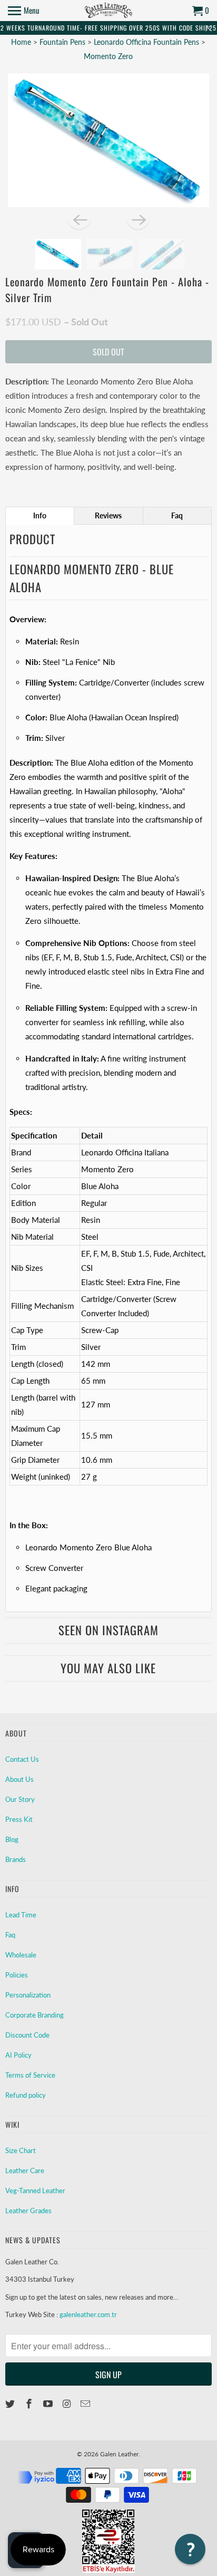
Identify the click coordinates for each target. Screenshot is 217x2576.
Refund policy (26, 2095)
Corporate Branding (34, 2015)
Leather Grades (28, 2211)
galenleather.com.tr (88, 2314)
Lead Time (21, 1915)
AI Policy (18, 2055)
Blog (12, 1839)
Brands (16, 1859)
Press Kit (19, 1819)
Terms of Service (30, 2075)
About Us (19, 1779)
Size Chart (21, 2150)
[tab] (40, 516)
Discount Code (27, 2035)
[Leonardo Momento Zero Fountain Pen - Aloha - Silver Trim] (108, 140)
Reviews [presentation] (108, 515)
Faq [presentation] (177, 515)
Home (21, 42)
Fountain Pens (63, 42)
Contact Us (22, 1759)
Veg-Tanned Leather (35, 2191)
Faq (10, 1935)
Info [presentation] (40, 515)
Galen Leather (119, 2454)
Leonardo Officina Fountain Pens (147, 42)
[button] (190, 2549)
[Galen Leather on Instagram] (68, 2404)
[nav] (24, 11)
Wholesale (21, 1955)
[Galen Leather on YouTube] (49, 2404)
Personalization (28, 1995)
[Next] (138, 219)
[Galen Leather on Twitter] (11, 2404)
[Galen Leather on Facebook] (30, 2404)
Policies (17, 1975)
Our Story (20, 1799)
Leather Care (25, 2170)
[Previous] (79, 219)
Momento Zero (108, 56)
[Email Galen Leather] (86, 2404)
